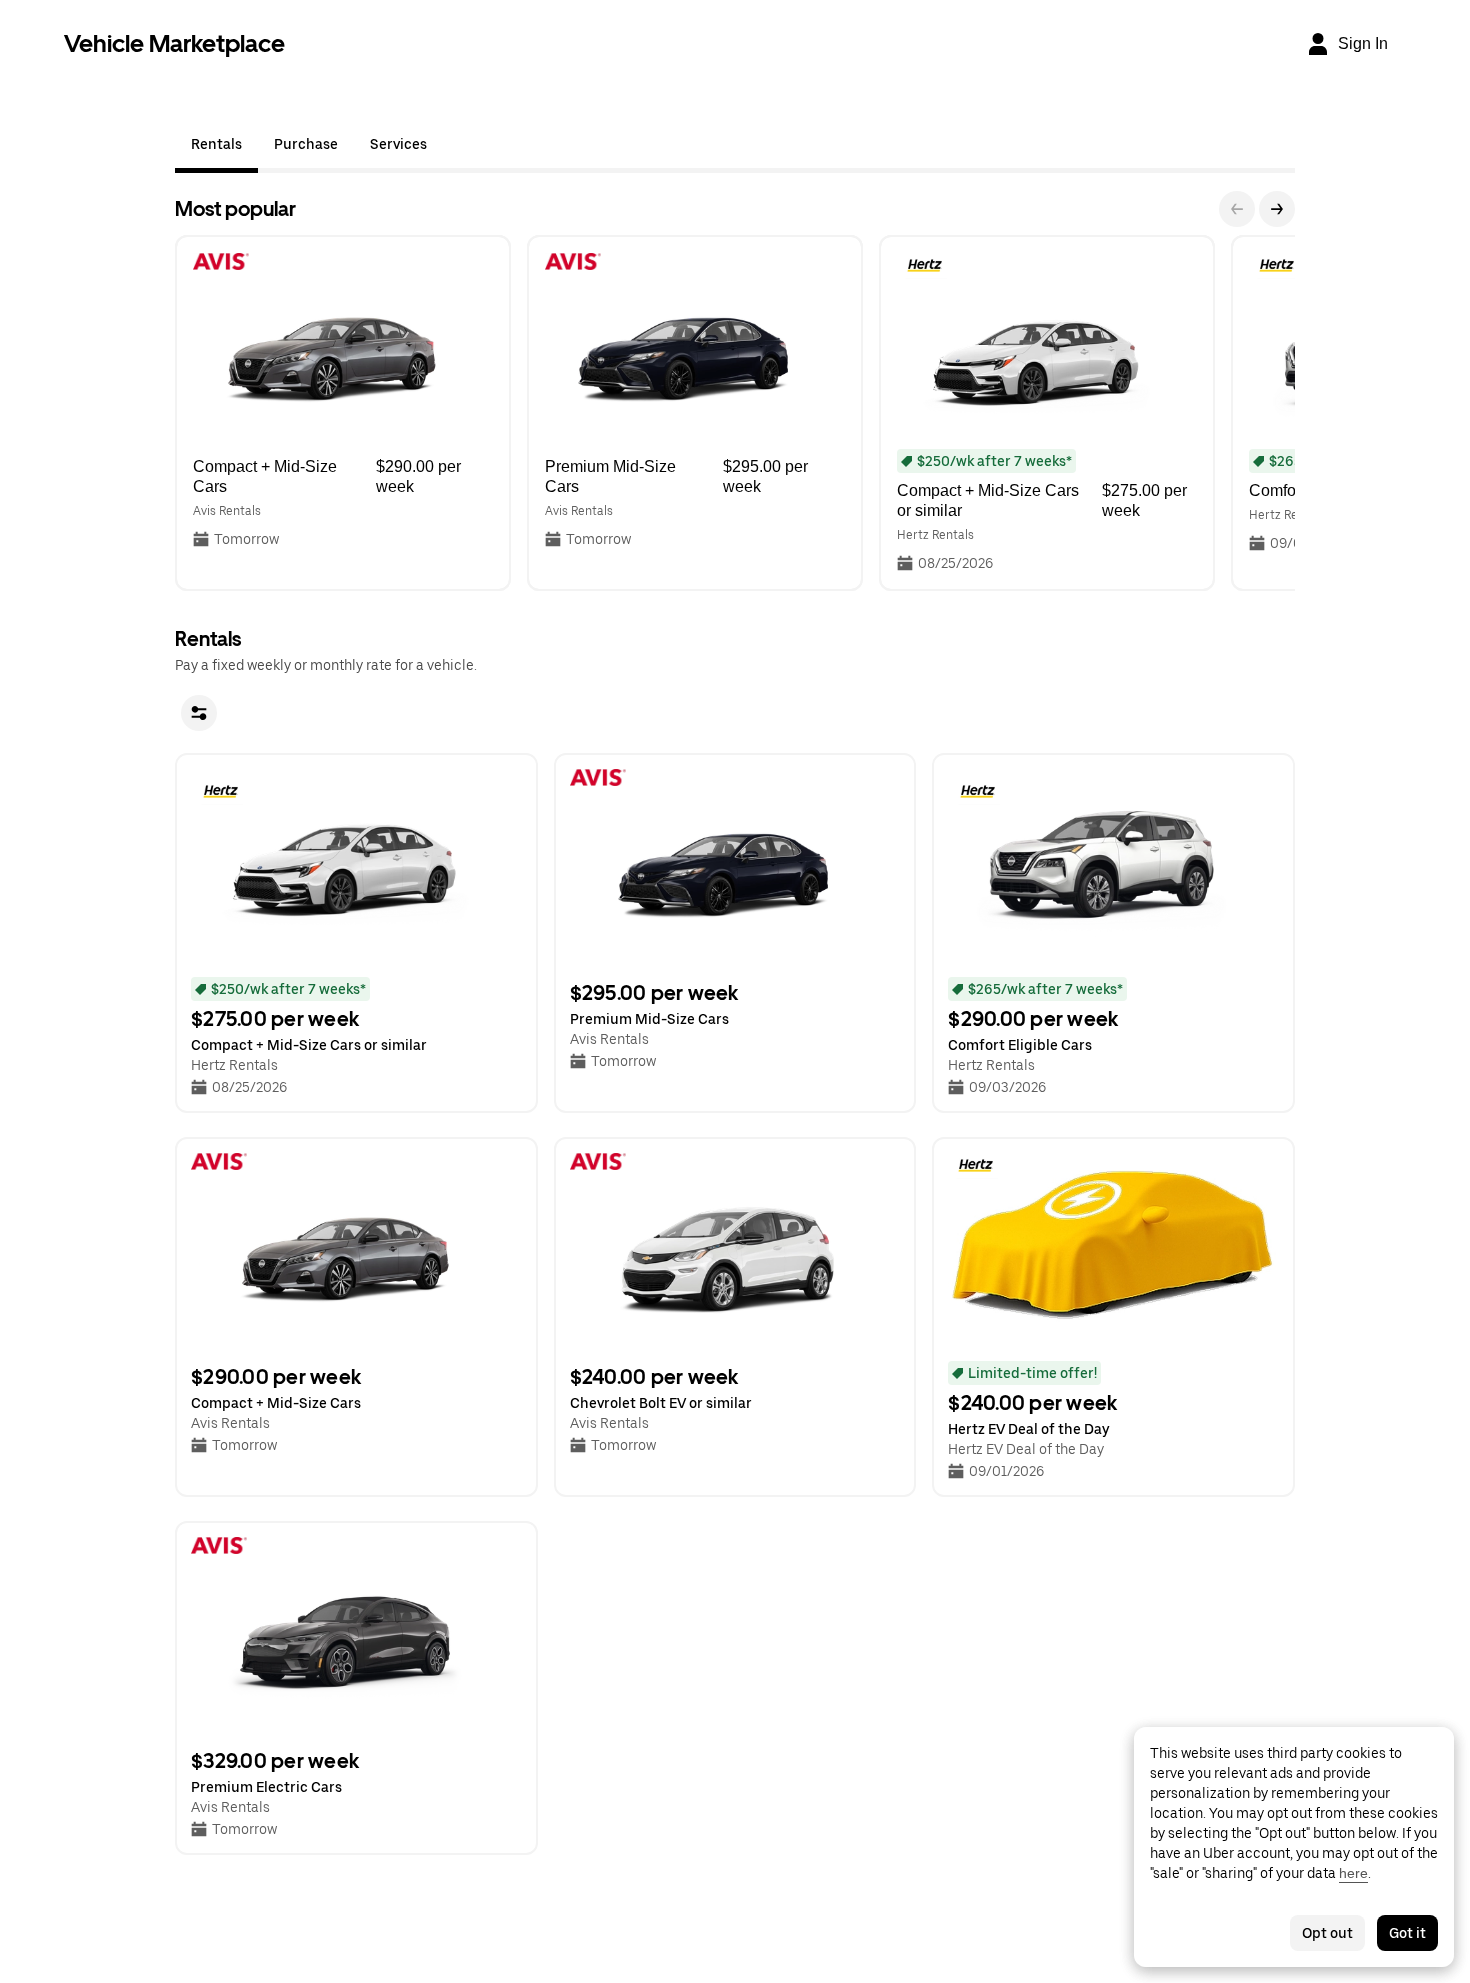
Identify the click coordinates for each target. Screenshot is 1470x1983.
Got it (1407, 1933)
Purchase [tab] (306, 144)
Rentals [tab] (216, 144)
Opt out (1327, 1933)
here (1353, 1873)
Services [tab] (398, 144)
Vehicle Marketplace (174, 43)
